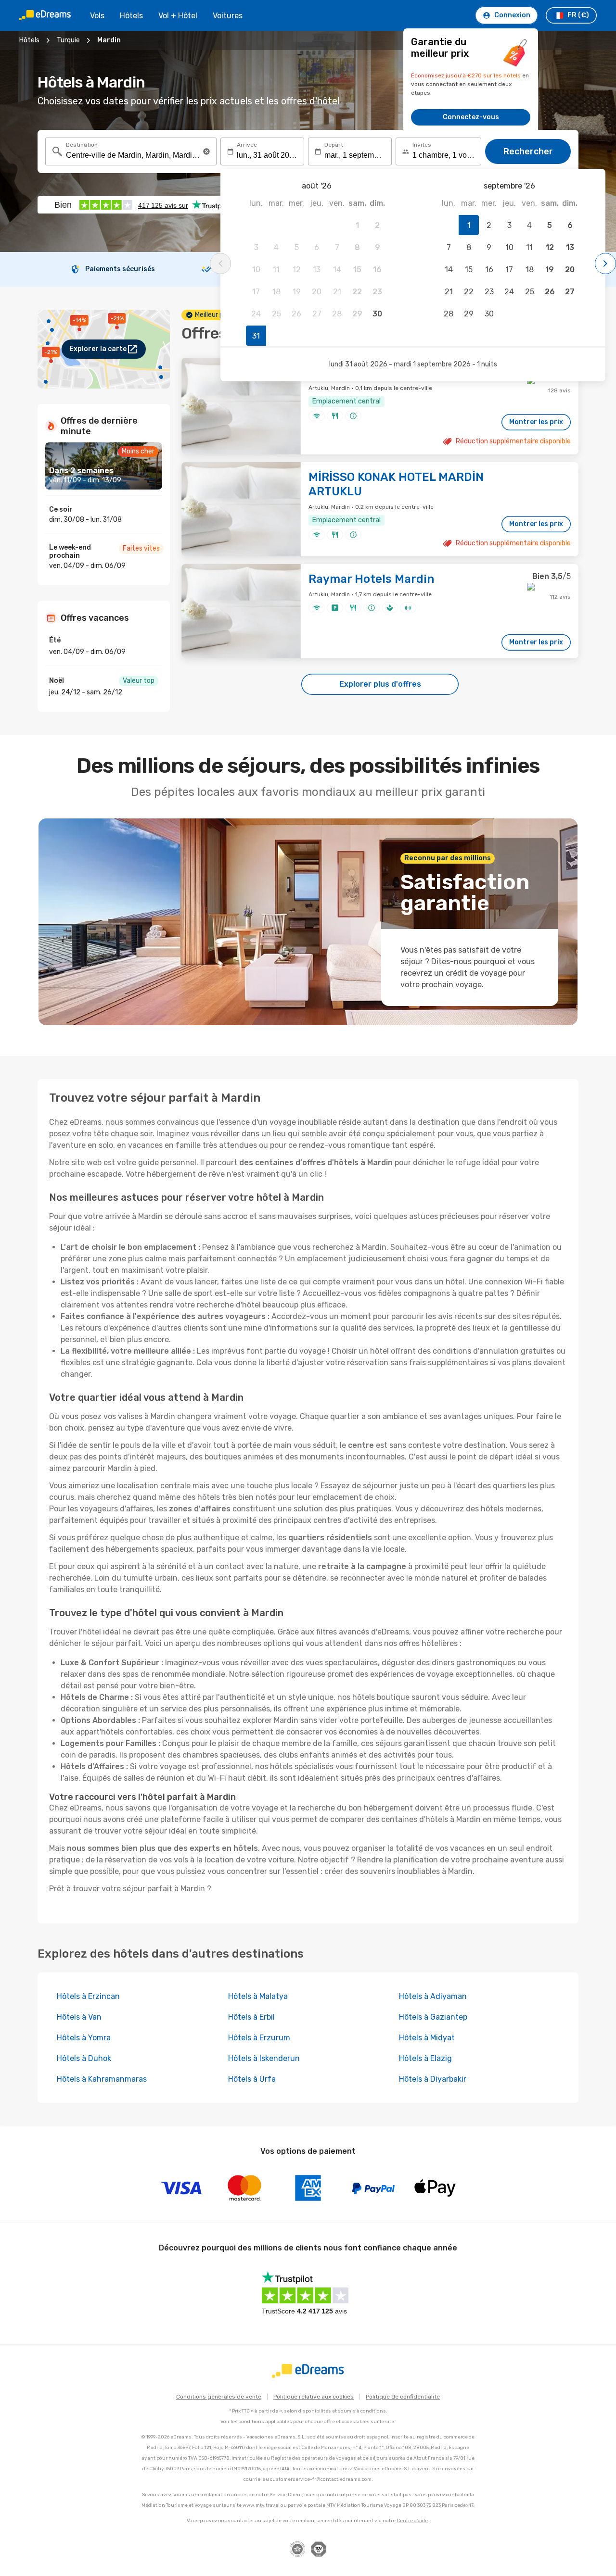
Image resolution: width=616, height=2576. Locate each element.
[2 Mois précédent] (220, 264)
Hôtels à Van (79, 2017)
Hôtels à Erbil (251, 2017)
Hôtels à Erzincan (88, 1996)
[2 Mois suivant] (605, 264)
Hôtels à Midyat (427, 2038)
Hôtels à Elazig (425, 2058)
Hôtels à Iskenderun (264, 2058)
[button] (206, 151)
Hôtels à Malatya (258, 1996)
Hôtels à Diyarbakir (433, 2079)
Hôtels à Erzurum (259, 2038)
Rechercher (528, 151)
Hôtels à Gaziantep (433, 2017)
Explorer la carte (98, 349)
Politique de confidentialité (403, 2397)
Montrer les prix (536, 422)
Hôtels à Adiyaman (433, 1996)
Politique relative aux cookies (314, 2397)
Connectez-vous (471, 117)
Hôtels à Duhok (84, 2058)
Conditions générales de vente (219, 2397)
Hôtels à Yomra (84, 2038)
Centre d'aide (412, 2521)
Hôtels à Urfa (252, 2079)
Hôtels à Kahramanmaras (102, 2079)
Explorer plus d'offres (380, 684)
